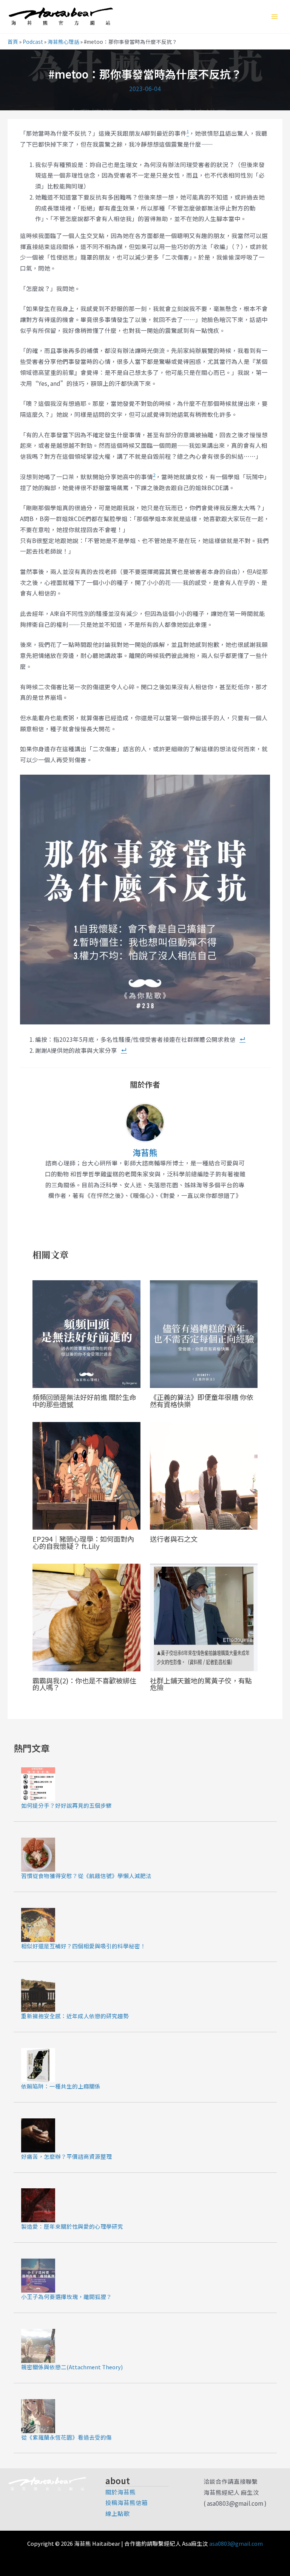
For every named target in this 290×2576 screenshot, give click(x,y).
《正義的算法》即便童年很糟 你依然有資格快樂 (202, 1400)
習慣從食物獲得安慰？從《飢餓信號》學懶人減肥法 (86, 1876)
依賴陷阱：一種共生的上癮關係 (61, 2086)
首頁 (13, 42)
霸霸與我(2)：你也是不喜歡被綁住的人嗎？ (84, 1684)
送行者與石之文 (174, 1539)
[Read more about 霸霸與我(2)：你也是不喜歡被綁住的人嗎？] (86, 1616)
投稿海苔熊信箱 (126, 2502)
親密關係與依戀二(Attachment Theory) (72, 2367)
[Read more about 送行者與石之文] (204, 1474)
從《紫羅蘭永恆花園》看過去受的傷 (66, 2437)
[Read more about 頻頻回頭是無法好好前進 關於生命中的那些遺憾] (86, 1333)
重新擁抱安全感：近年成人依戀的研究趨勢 (75, 2016)
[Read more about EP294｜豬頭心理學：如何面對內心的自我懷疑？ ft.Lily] (86, 1474)
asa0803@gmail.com (236, 2543)
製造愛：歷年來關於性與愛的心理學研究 (72, 2226)
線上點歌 (117, 2513)
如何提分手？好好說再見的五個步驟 (66, 1805)
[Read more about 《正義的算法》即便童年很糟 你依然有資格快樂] (204, 1333)
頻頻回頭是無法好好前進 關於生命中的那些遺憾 (84, 1400)
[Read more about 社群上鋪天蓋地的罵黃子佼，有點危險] (204, 1616)
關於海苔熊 (120, 2492)
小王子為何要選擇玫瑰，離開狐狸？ (66, 2297)
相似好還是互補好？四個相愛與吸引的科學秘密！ (83, 1946)
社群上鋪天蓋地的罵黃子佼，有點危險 (201, 1684)
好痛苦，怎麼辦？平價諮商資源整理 (66, 2156)
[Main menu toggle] (275, 17)
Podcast (33, 42)
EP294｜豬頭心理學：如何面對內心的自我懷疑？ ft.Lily (83, 1542)
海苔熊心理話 (63, 42)
